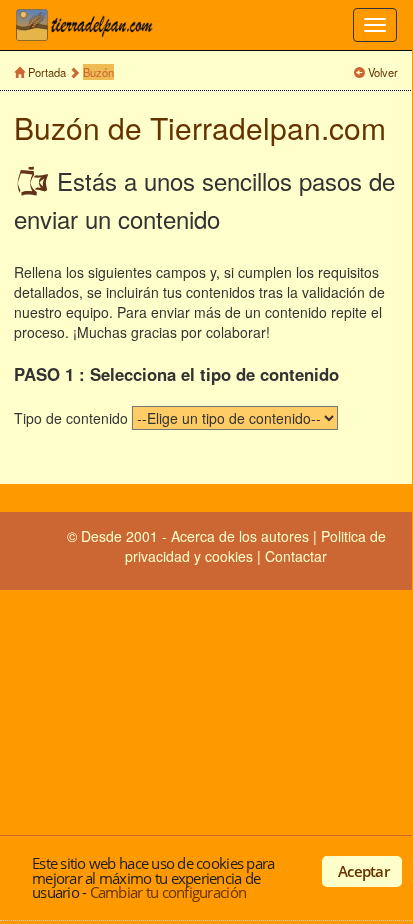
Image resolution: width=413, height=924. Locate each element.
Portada (47, 72)
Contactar (296, 556)
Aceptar (363, 871)
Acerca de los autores (240, 536)
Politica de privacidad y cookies (255, 546)
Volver (383, 72)
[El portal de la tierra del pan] (90, 25)
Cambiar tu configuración (168, 892)
